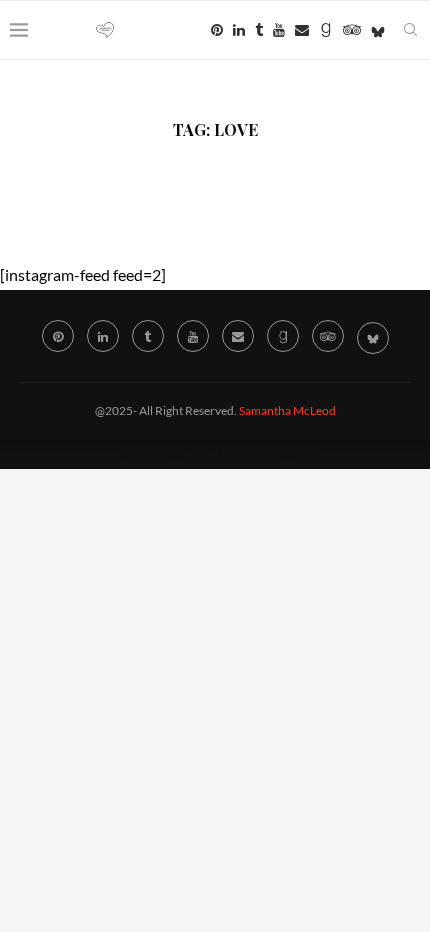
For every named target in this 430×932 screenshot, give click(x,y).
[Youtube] (279, 30)
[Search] (410, 30)
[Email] (302, 30)
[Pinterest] (217, 30)
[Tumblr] (259, 30)
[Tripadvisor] (352, 30)
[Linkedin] (239, 30)
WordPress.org (264, 453)
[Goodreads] (326, 30)
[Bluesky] (378, 30)
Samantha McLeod (287, 410)
